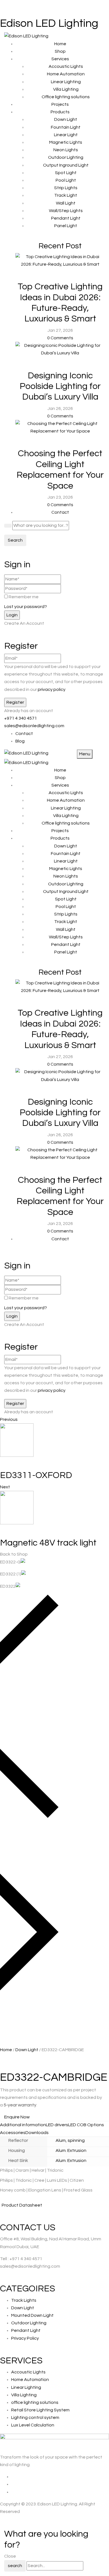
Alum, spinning (70, 2140)
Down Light (27, 2050)
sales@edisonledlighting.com (34, 726)
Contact (24, 734)
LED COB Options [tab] (86, 2125)
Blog (20, 741)
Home (6, 2050)
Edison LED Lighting (49, 23)
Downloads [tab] (37, 2133)
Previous (9, 1419)
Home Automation (66, 74)
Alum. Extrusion (71, 2150)
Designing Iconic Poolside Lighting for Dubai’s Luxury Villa (60, 386)
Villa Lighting (66, 89)
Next (5, 1487)
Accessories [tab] (13, 2133)
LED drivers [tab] (57, 2125)
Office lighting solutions (66, 97)
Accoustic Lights (66, 66)
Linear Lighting (66, 82)
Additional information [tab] (23, 2125)
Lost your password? (26, 607)
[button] (54, 1708)
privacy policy (51, 689)
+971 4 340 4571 (21, 718)
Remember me (24, 597)
